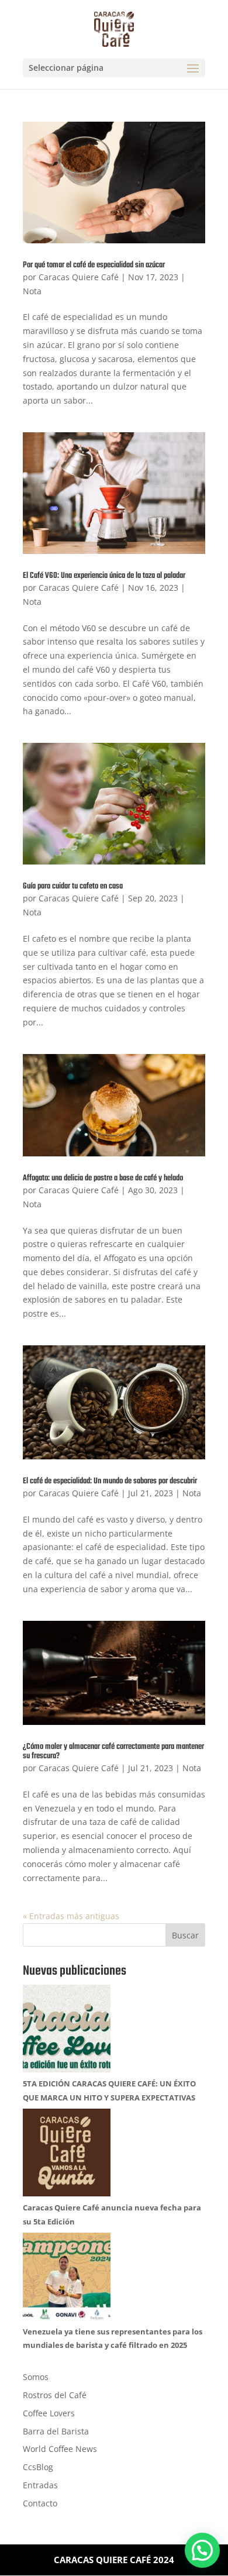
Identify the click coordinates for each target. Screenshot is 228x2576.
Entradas (40, 2485)
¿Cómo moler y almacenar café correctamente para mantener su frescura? (113, 1752)
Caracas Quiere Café (79, 277)
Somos (36, 2377)
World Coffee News (60, 2449)
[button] (202, 2550)
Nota (32, 291)
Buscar (185, 1935)
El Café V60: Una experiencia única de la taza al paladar (104, 576)
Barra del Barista (56, 2431)
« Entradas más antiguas (71, 1916)
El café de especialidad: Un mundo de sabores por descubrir (110, 1481)
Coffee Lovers (49, 2413)
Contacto (40, 2503)
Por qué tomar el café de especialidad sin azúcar (94, 265)
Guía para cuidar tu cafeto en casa (73, 886)
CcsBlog (38, 2467)
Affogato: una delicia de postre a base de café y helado (103, 1178)
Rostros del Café (55, 2395)
